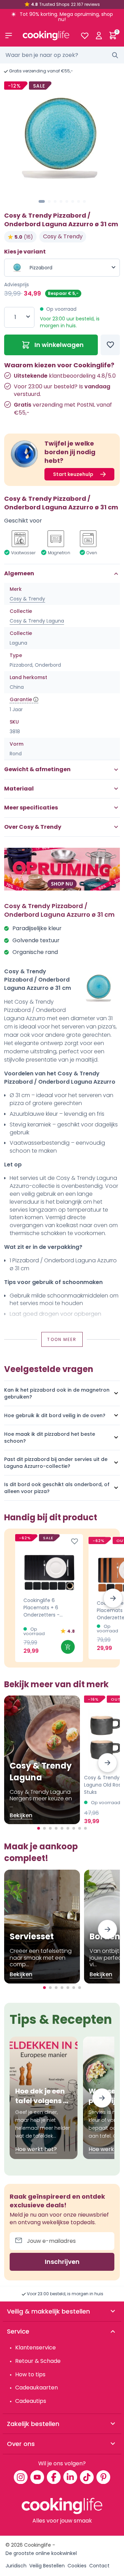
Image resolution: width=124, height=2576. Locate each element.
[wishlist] (85, 36)
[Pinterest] (103, 2477)
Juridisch (16, 2566)
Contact (99, 2566)
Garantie (21, 699)
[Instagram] (21, 2477)
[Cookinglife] (46, 36)
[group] (62, 138)
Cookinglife (38, 2545)
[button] (42, 201)
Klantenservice (35, 2348)
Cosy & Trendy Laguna (37, 621)
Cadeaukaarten (37, 2388)
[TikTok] (87, 2477)
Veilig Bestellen (47, 2566)
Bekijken (21, 1815)
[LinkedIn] (70, 2477)
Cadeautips (31, 2401)
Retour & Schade (38, 2361)
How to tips (30, 2374)
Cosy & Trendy (63, 236)
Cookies (77, 2566)
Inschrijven (62, 2262)
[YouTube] (37, 2477)
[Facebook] (54, 2477)
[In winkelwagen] (68, 1647)
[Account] (99, 36)
